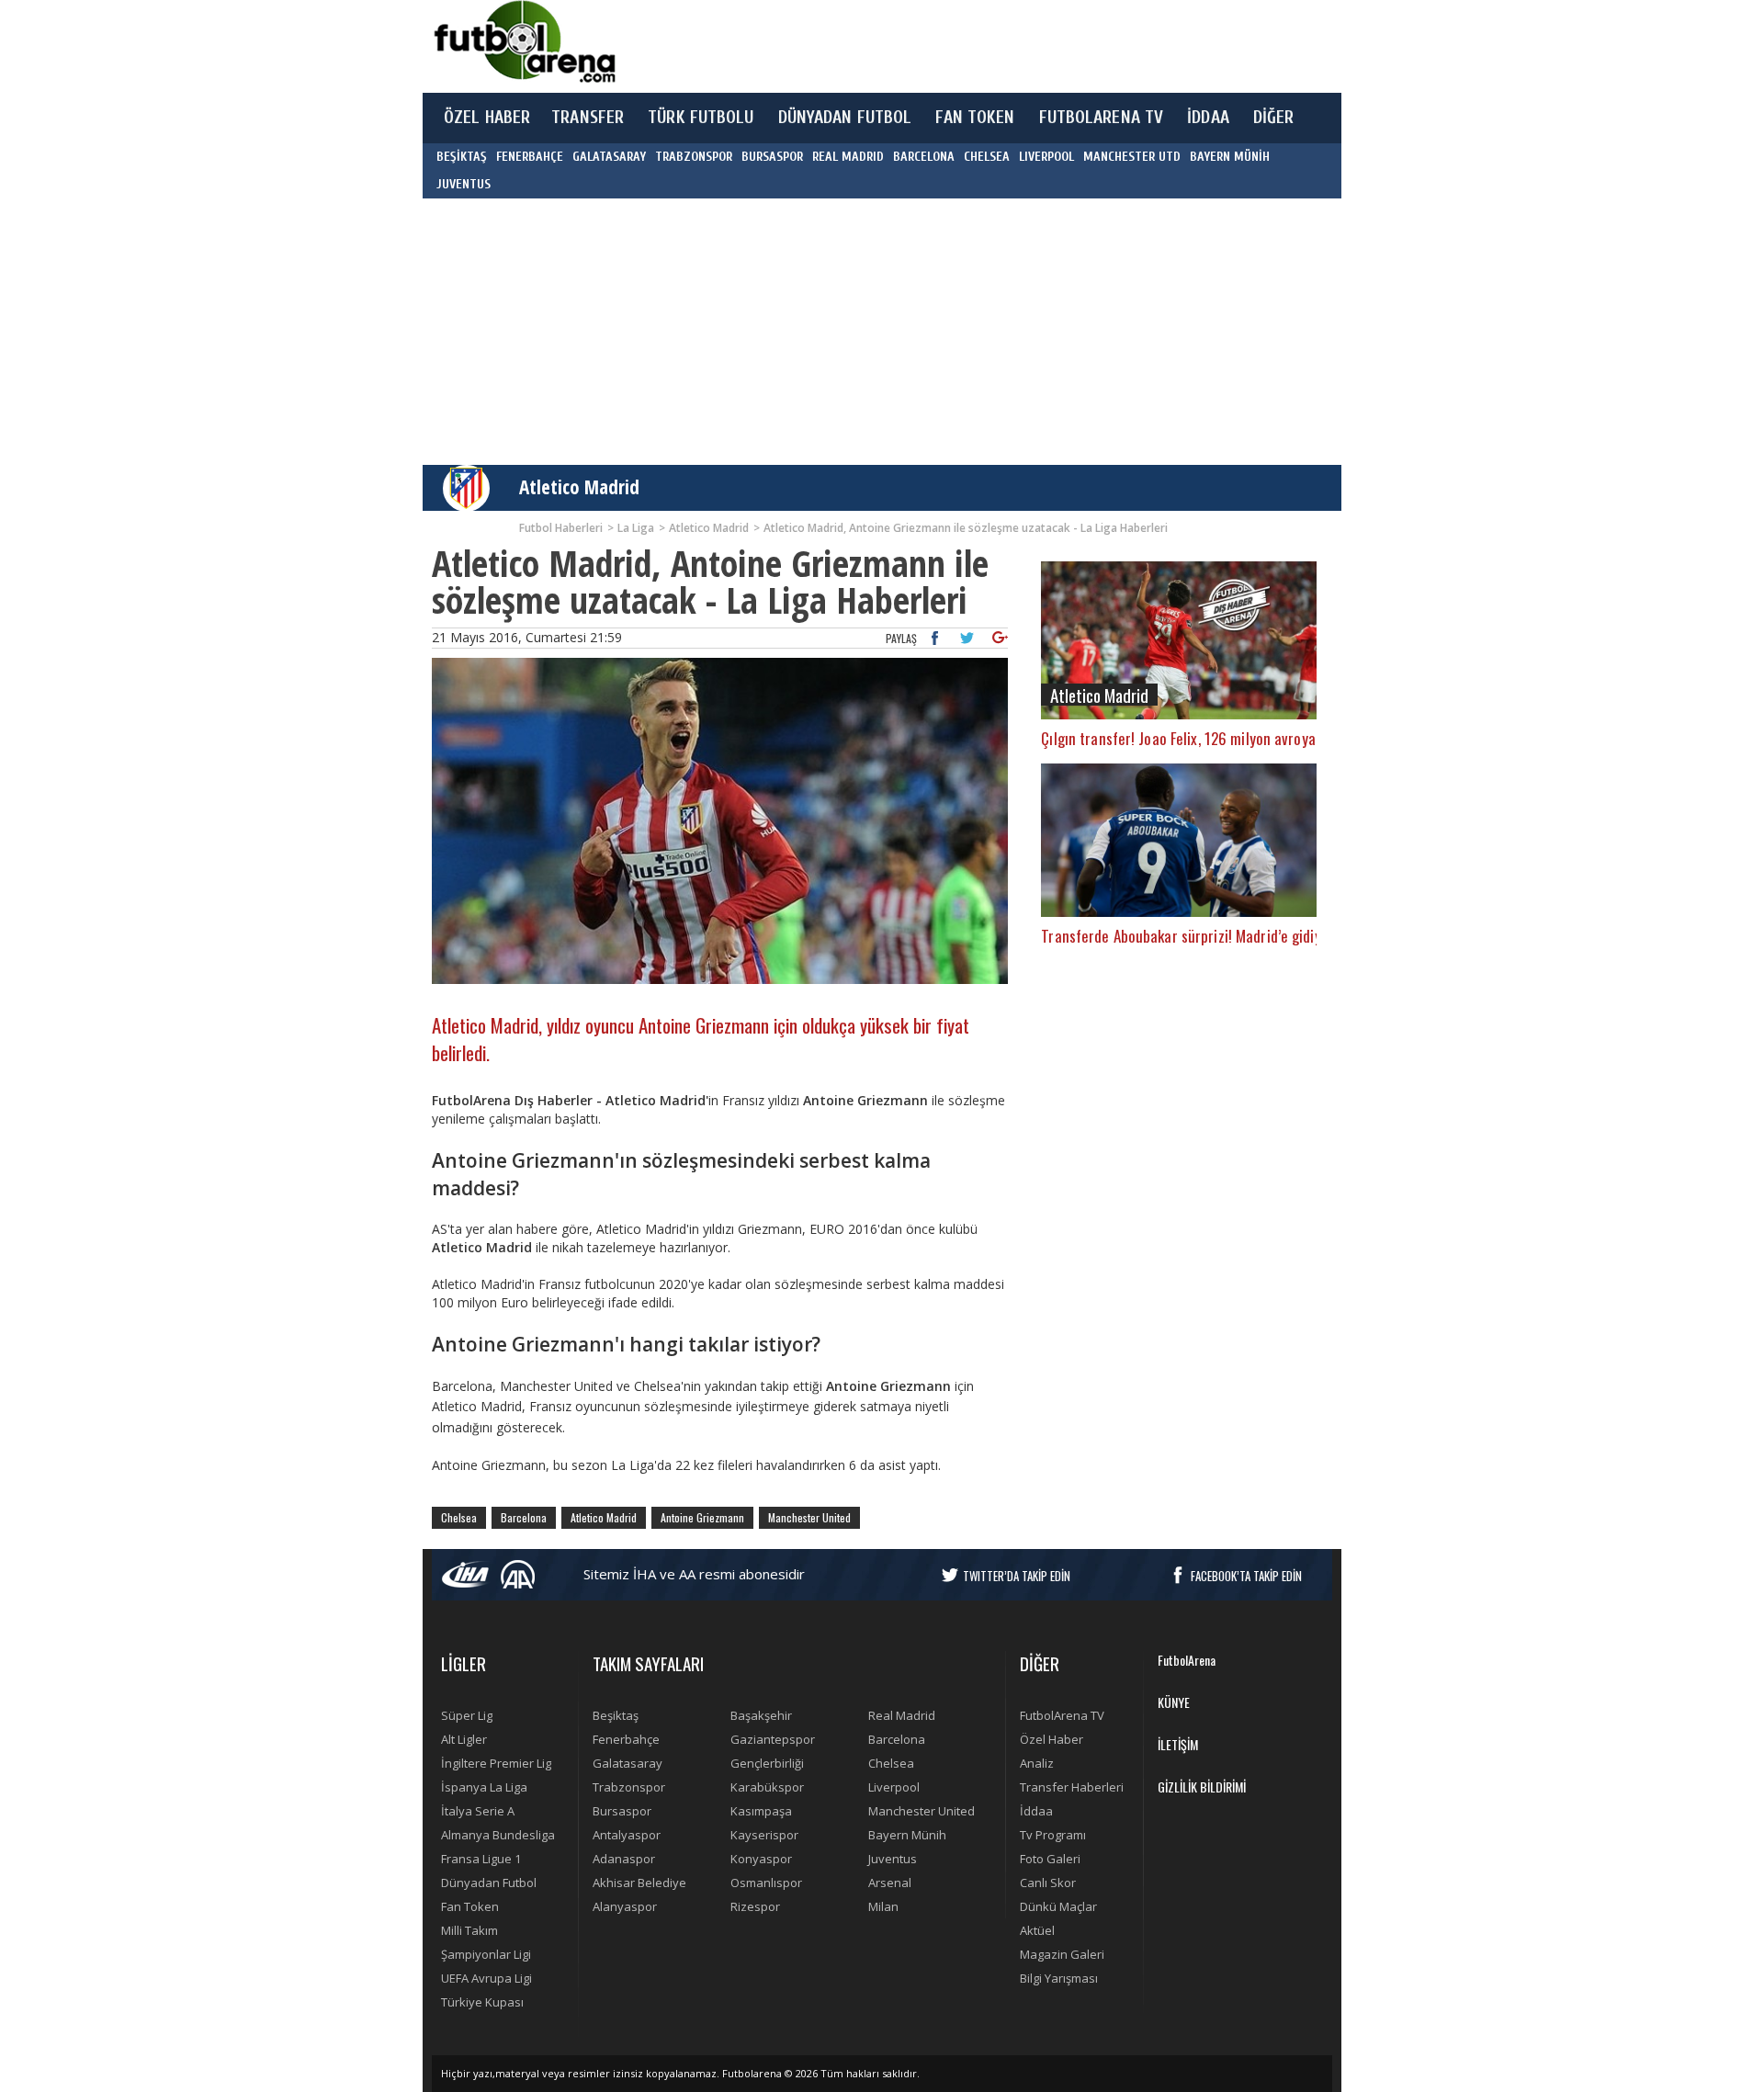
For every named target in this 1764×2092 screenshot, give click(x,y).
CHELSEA (987, 157)
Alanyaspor (625, 1906)
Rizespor (755, 1906)
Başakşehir (761, 1715)
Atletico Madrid (579, 487)
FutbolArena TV (1062, 1715)
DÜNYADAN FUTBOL (845, 118)
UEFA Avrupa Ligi (486, 1978)
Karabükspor (767, 1787)
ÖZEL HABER (487, 118)
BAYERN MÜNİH (1230, 157)
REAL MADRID (848, 157)
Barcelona (524, 1517)
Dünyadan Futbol (489, 1883)
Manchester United (809, 1517)
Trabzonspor (629, 1787)
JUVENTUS (464, 184)
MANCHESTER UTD (1132, 157)
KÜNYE (1174, 1702)
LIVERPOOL (1046, 157)
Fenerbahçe (626, 1739)
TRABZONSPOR (694, 157)
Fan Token (470, 1906)
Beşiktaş (616, 1715)
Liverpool (894, 1787)
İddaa (1036, 1811)
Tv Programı (1053, 1835)
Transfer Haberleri (1072, 1787)
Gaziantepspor (773, 1739)
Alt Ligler (464, 1739)
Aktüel (1037, 1930)
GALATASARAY (609, 157)
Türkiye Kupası (482, 2002)
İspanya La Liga (484, 1787)
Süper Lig (467, 1715)
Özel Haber (1052, 1739)
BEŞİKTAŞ (462, 157)
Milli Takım (469, 1930)
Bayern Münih (907, 1835)
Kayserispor (764, 1835)
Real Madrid (902, 1715)
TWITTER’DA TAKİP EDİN (1017, 1576)
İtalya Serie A (478, 1811)
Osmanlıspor (766, 1883)
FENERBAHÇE (530, 157)
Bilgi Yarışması (1059, 1978)
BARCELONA (924, 157)
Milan (883, 1906)
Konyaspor (761, 1859)
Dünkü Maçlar (1058, 1906)
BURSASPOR (772, 157)
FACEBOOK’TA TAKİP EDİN (1246, 1576)
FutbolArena (1187, 1660)
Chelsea (459, 1517)
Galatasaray (628, 1763)
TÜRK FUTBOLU (701, 118)
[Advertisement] (968, 46)
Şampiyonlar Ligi (486, 1954)
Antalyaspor (627, 1835)
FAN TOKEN (975, 118)
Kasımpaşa (761, 1811)
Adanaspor (624, 1859)
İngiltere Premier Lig (496, 1763)
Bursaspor (622, 1811)
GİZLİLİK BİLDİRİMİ (1202, 1787)
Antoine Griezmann (702, 1517)
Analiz (1037, 1763)
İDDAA (1208, 118)
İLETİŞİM (1178, 1744)
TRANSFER (588, 118)
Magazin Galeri (1062, 1954)
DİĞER (1274, 118)
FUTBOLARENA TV (1102, 118)
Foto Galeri (1050, 1859)
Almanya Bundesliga (498, 1835)
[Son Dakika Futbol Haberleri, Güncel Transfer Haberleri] (524, 42)
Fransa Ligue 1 (481, 1859)
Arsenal (890, 1883)
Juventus (893, 1859)
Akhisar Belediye (639, 1883)
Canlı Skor (1048, 1883)
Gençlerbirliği (767, 1763)
